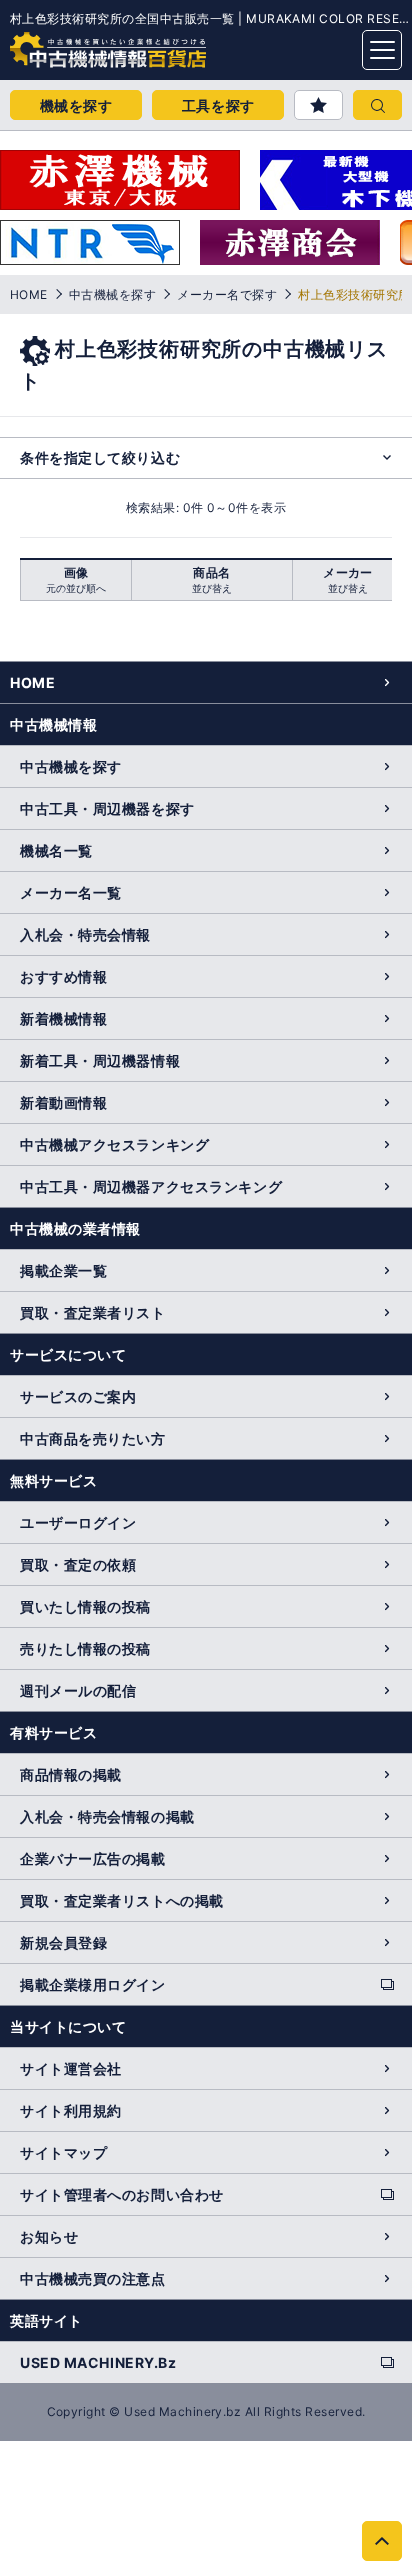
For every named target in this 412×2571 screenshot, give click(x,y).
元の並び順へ (76, 588)
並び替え (212, 588)
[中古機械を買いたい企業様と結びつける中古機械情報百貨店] (70, 44)
